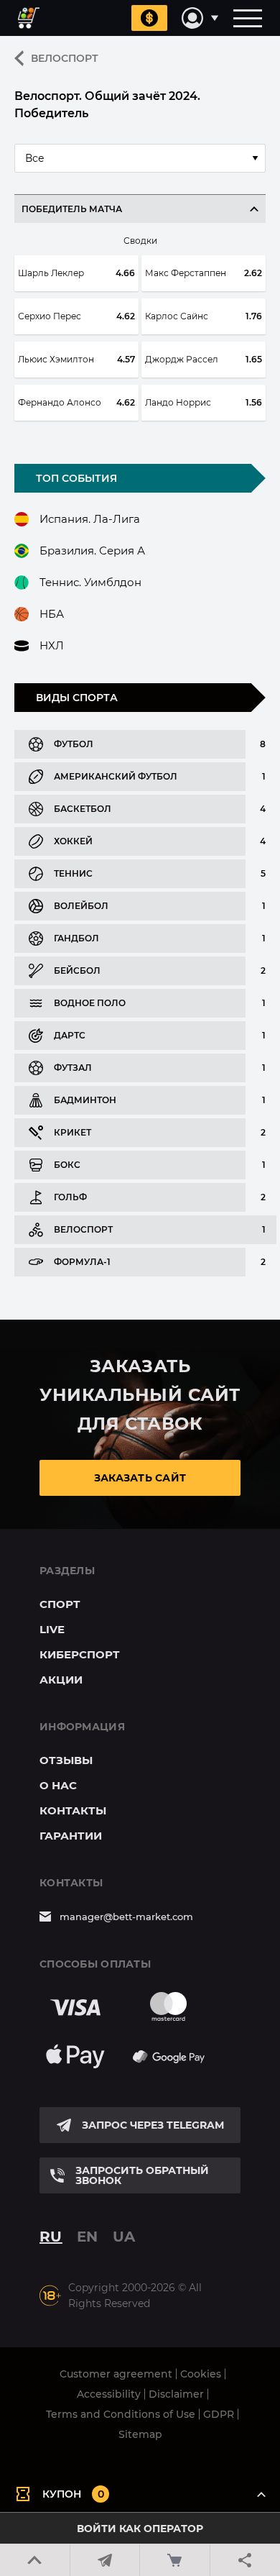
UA (124, 2237)
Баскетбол (83, 809)
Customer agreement (116, 2374)
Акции (61, 1680)
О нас (58, 1785)
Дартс (70, 1035)
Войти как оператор (140, 2529)
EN (88, 2237)
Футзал (73, 1068)
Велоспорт (65, 58)
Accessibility (109, 2394)
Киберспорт (80, 1654)
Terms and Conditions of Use (121, 2414)
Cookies (201, 2374)
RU (51, 2237)
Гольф (70, 1197)
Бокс (67, 1165)
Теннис (73, 873)
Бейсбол (77, 970)
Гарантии (71, 1836)
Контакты (73, 1810)
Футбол (74, 744)
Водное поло (90, 1003)
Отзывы (66, 1760)
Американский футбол (116, 776)
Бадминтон (85, 1100)
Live (52, 1629)
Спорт (60, 1604)
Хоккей (73, 841)
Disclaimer (176, 2394)
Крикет (73, 1132)
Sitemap (140, 2434)
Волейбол (81, 906)
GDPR (219, 2414)
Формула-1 (82, 1262)
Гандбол (76, 938)
